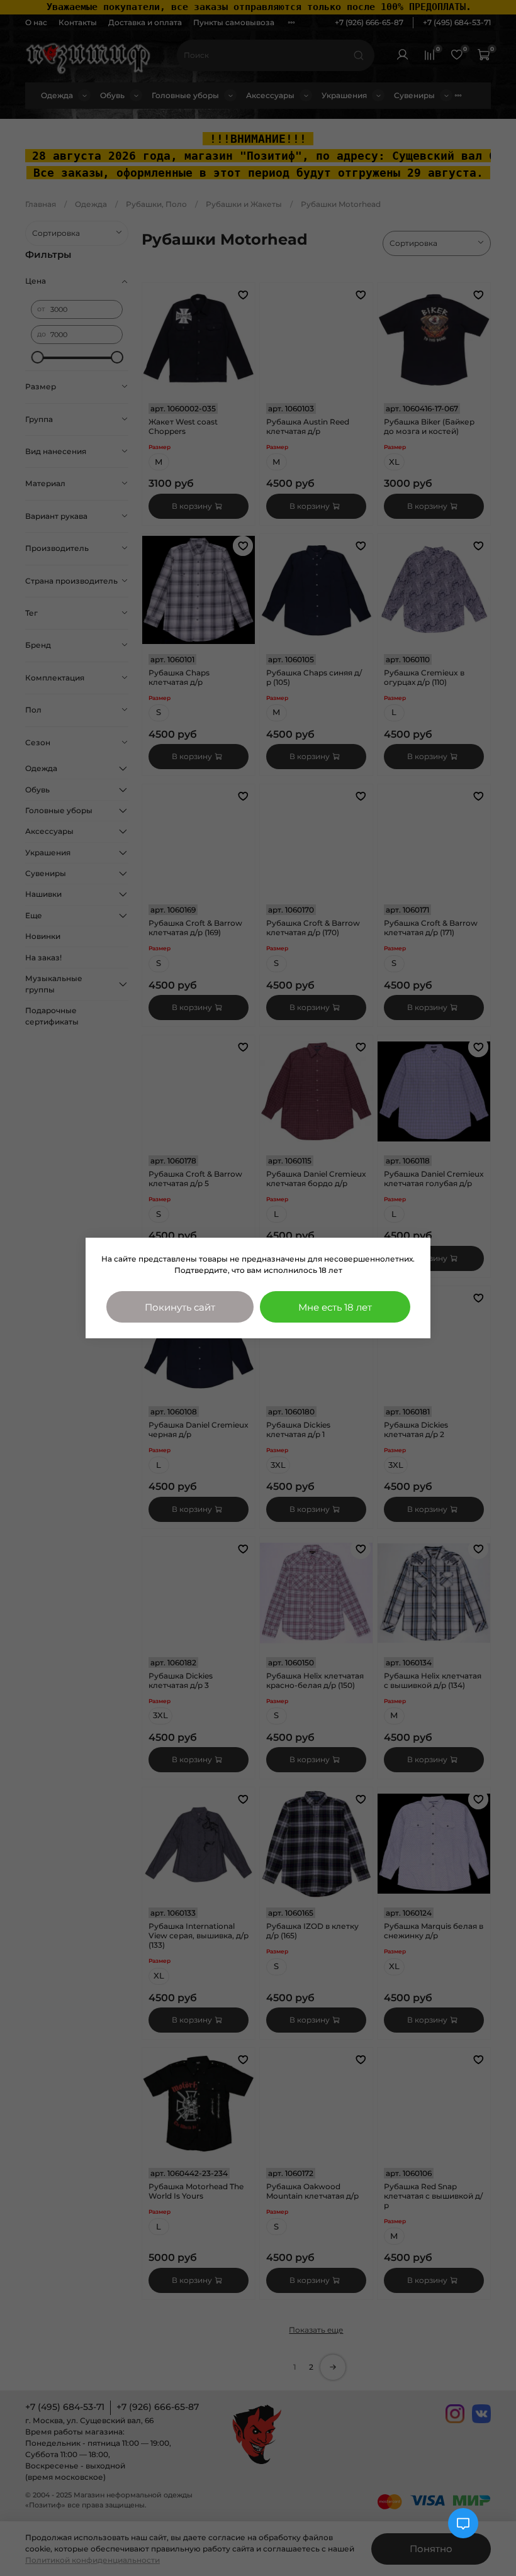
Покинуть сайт (180, 1307)
